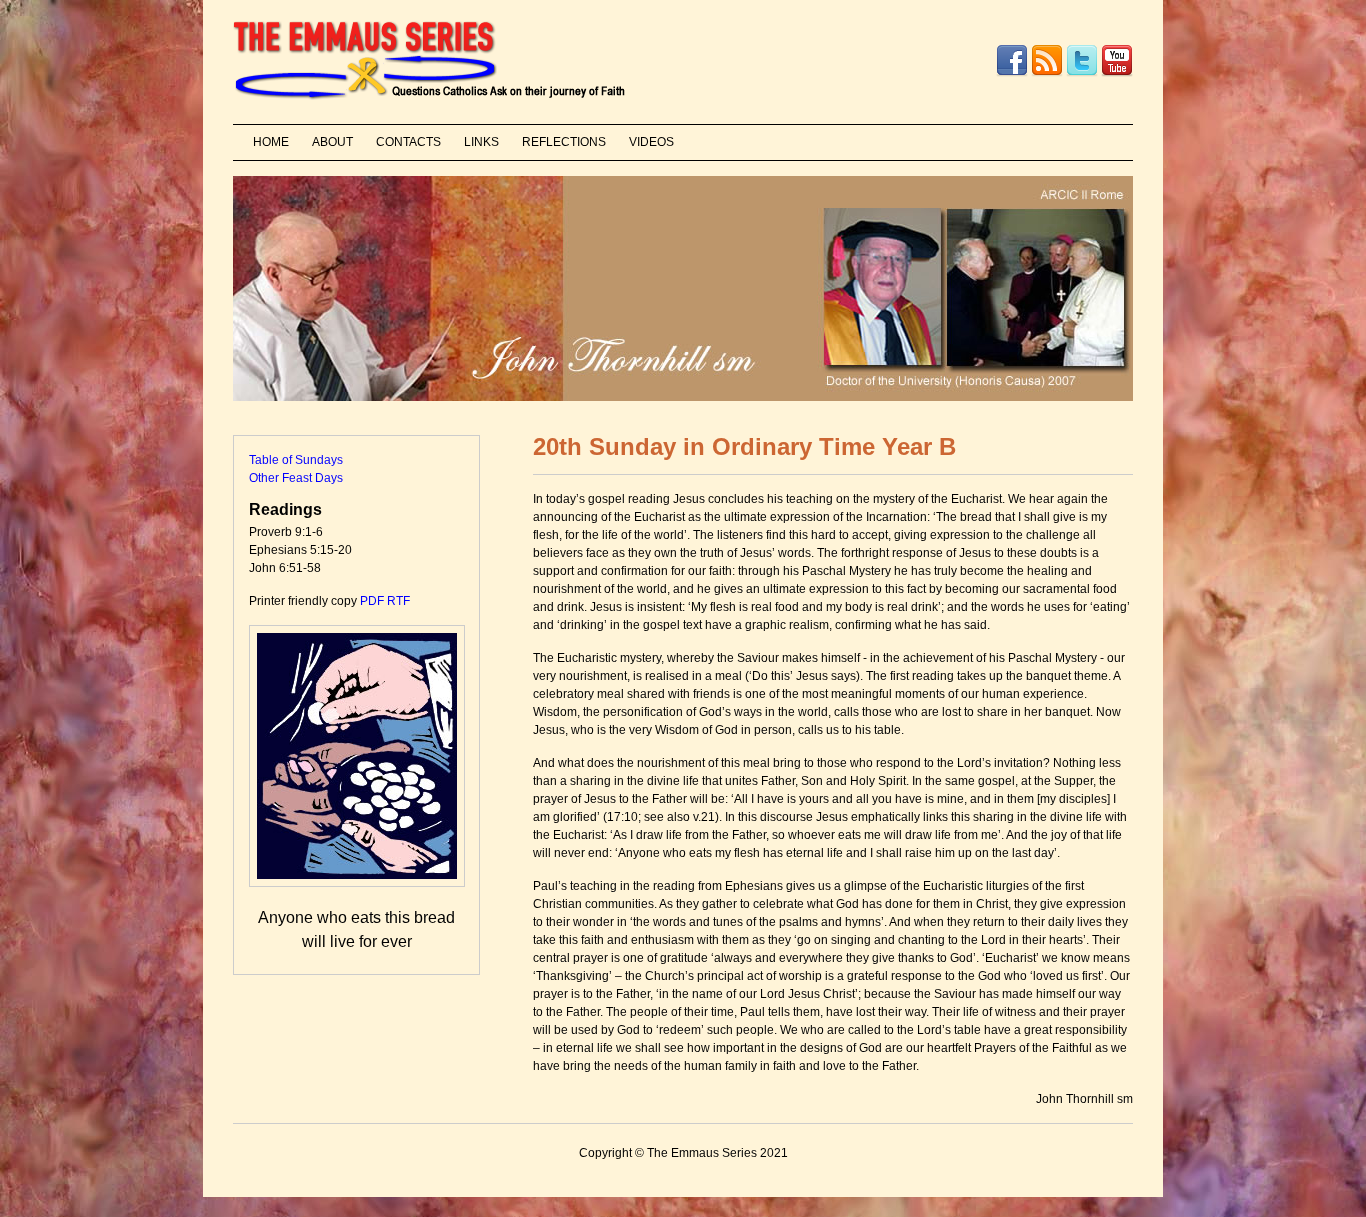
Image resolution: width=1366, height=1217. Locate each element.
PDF (372, 601)
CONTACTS (408, 142)
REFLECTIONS (564, 142)
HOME (271, 142)
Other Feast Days (296, 478)
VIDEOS (651, 142)
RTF (398, 601)
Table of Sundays (296, 460)
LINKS (481, 142)
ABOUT (332, 142)
